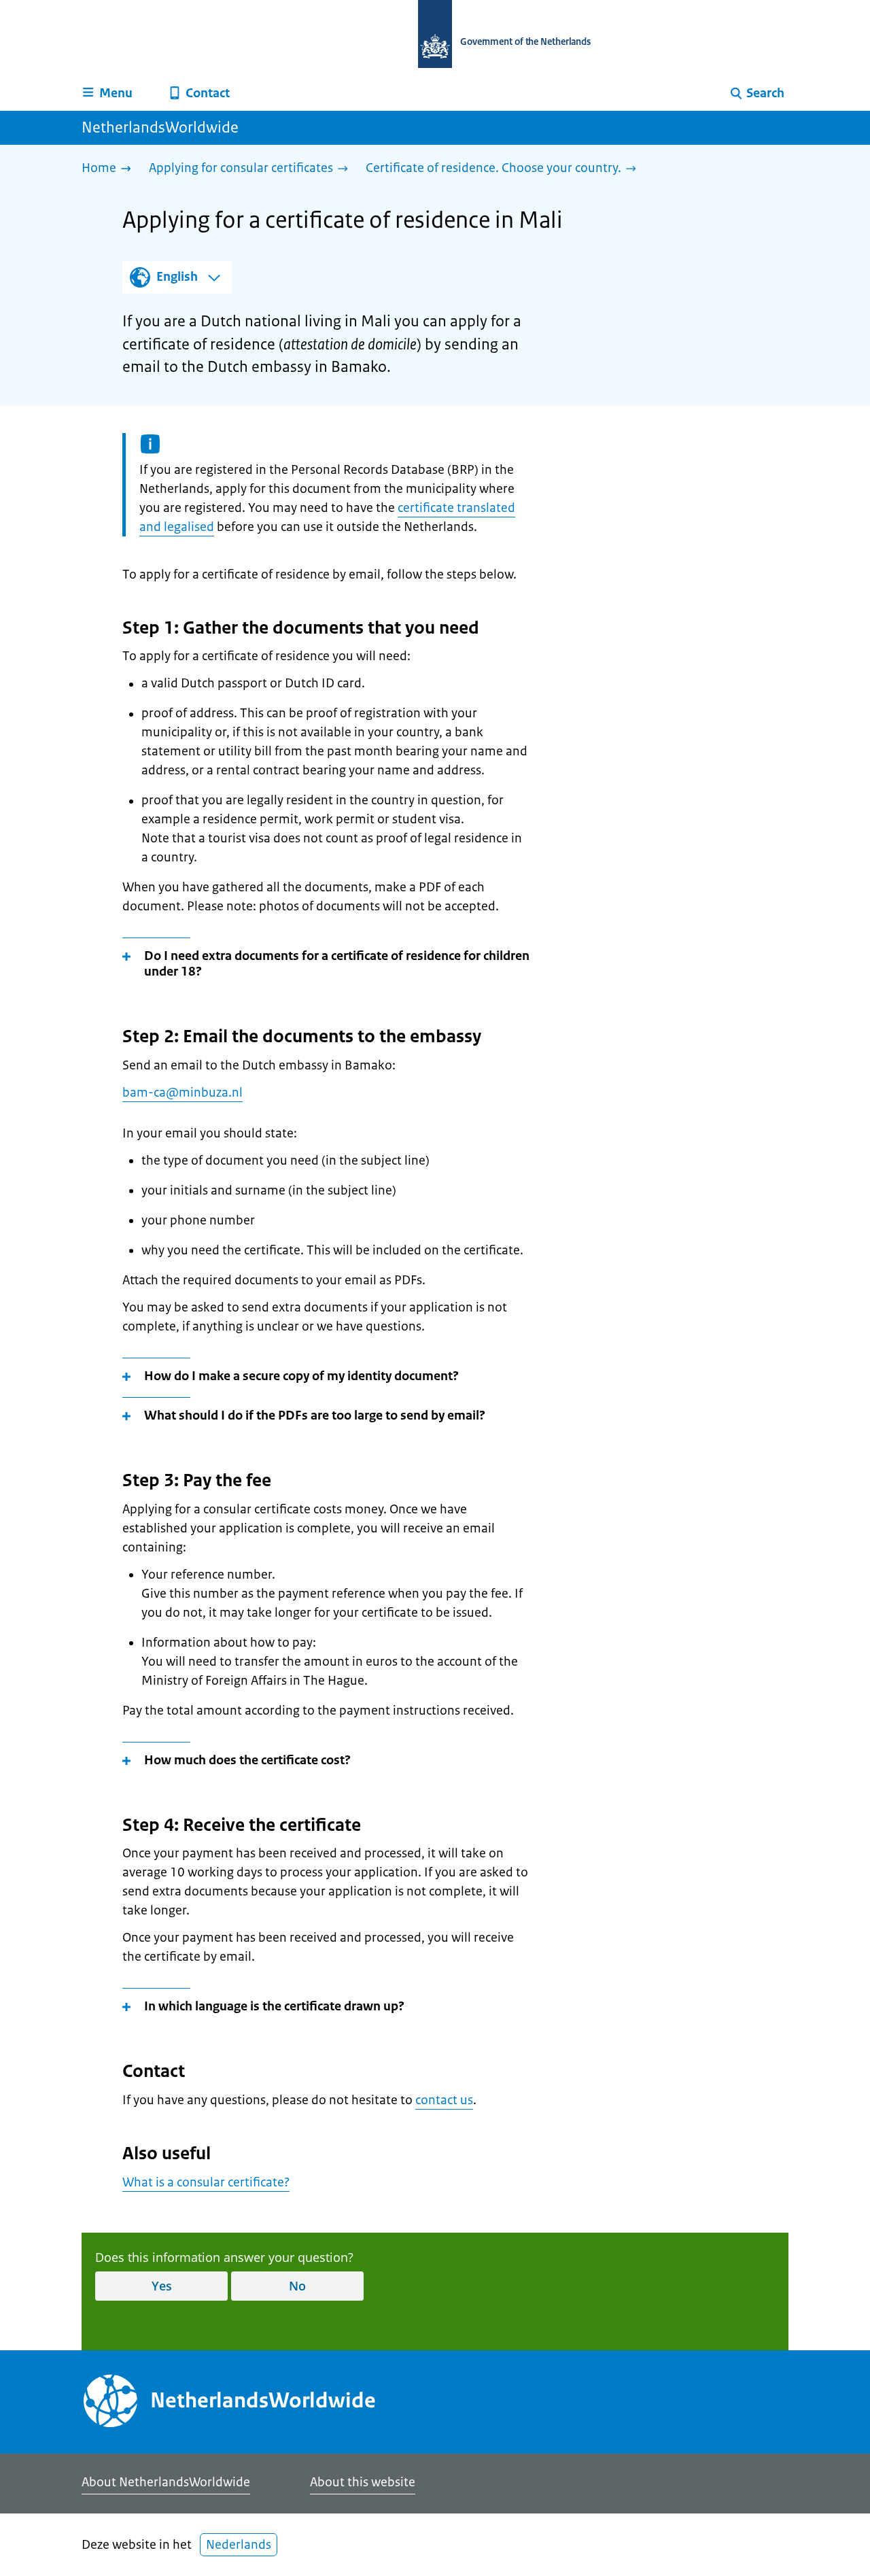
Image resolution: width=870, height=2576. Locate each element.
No (297, 2286)
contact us (444, 2100)
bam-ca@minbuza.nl (182, 1093)
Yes (162, 2286)
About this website (363, 2482)
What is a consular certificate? (206, 2182)
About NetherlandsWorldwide (166, 2482)
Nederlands (239, 2545)
